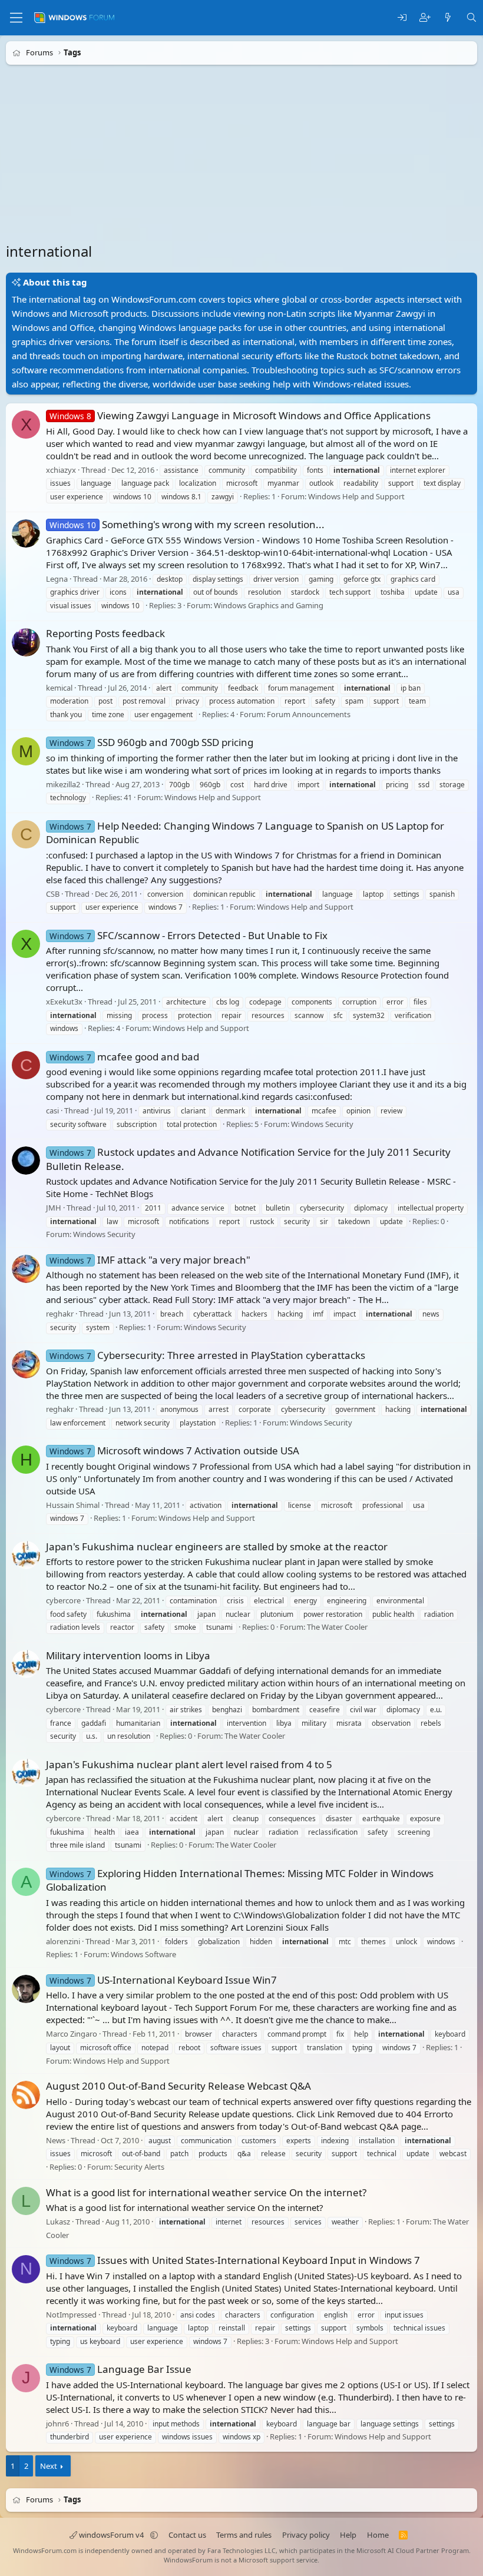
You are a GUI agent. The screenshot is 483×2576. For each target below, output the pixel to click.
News (56, 2140)
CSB (53, 894)
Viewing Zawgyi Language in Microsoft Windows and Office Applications (240, 415)
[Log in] (402, 18)
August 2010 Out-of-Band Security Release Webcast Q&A (178, 2086)
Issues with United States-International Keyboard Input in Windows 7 (235, 2260)
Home (378, 2535)
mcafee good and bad (124, 1057)
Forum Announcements (309, 714)
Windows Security (322, 1124)
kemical (59, 688)
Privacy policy (306, 2535)
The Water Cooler (337, 1627)
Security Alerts (139, 2167)
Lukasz (58, 2222)
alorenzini (63, 1941)
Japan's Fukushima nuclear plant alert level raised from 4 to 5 (189, 1764)
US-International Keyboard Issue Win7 (163, 1980)
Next (49, 2466)
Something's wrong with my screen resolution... (187, 524)
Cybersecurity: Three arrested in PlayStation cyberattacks (207, 1355)
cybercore (63, 1600)
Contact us (187, 2535)
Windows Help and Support (356, 496)
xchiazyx (61, 470)
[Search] (472, 18)
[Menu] (16, 18)
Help (348, 2535)
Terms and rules (244, 2535)
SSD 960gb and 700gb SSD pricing (151, 742)
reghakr (60, 1314)
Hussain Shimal (73, 1505)
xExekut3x (64, 1002)
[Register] (425, 18)
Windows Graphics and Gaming (269, 605)
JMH (54, 1208)
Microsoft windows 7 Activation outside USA (174, 1451)
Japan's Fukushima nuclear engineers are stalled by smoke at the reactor (217, 1546)
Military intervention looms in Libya (128, 1655)
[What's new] (448, 18)
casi (52, 1110)
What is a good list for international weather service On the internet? (206, 2192)
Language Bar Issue (120, 2369)
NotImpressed (71, 2315)
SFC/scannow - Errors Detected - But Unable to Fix (188, 935)
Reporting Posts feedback (105, 633)
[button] (154, 2535)
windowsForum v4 (111, 2535)
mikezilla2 (63, 784)
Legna (57, 579)
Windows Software (143, 1955)
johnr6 (57, 2424)
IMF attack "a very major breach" (150, 1260)
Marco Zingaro (72, 2034)
